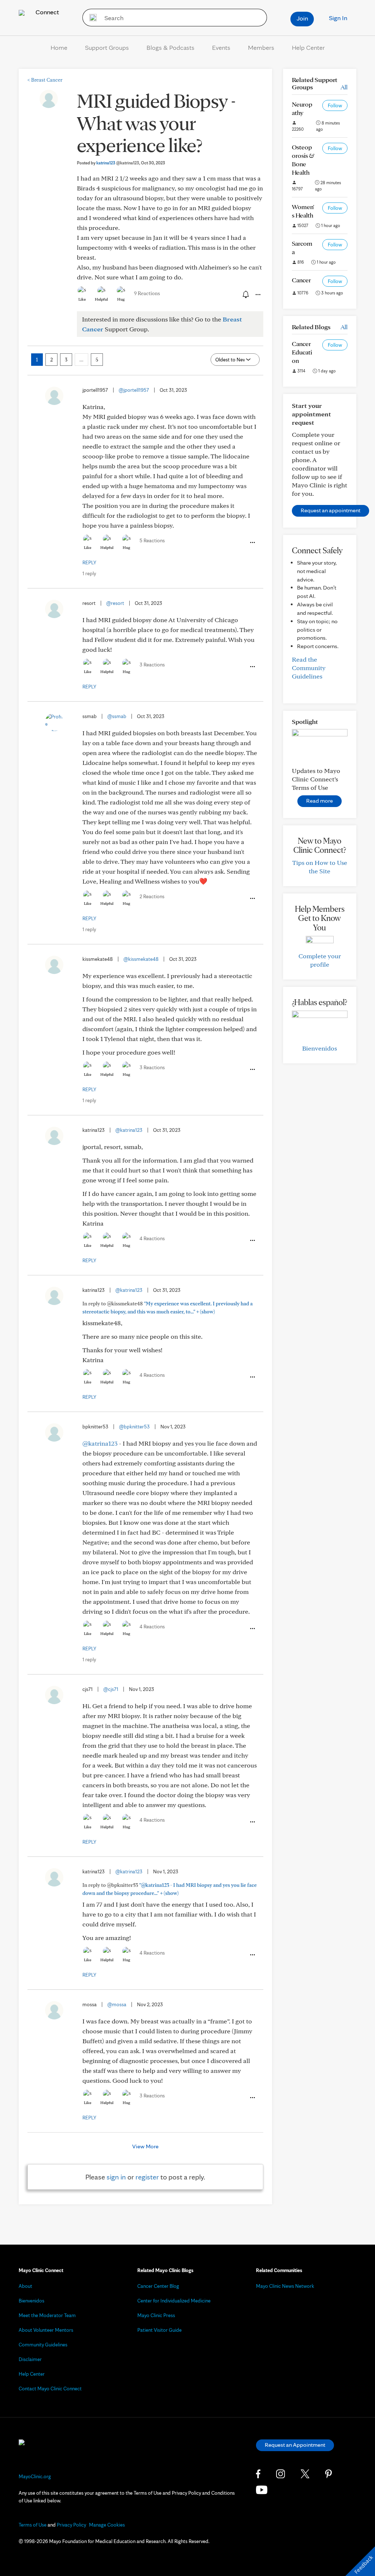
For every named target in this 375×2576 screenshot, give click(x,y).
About (25, 2286)
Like (82, 299)
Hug (121, 299)
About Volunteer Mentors (46, 2330)
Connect (47, 12)
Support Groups (107, 47)
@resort (115, 603)
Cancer (301, 280)
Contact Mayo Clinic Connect (50, 2389)
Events (221, 47)
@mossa (117, 2004)
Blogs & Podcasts (170, 47)
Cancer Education (302, 352)
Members (261, 47)
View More (145, 2146)
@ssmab (117, 716)
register (147, 2177)
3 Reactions (152, 665)
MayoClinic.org (35, 2476)
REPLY (89, 562)
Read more (320, 801)
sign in (116, 2177)
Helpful (101, 299)
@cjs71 (111, 1689)
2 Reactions (152, 896)
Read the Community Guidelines (309, 668)
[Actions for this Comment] (252, 543)
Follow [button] (335, 105)
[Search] (91, 18)
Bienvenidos (320, 1048)
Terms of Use (33, 2525)
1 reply (89, 573)
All (344, 87)
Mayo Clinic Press (156, 2315)
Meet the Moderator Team (47, 2315)
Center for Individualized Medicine (174, 2301)
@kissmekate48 (141, 959)
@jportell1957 (134, 390)
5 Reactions (152, 540)
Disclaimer (30, 2359)
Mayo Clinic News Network (285, 2286)
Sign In (338, 18)
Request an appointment (331, 510)
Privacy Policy (71, 2525)
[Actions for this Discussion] (257, 295)
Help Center (308, 47)
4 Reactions (152, 1238)
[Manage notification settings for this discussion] (245, 294)
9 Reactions (147, 293)
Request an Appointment (295, 2445)
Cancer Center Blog (158, 2286)
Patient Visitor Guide (159, 2330)
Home (59, 47)
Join (302, 18)
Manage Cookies (107, 2525)
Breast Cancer (45, 80)
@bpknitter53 (134, 1427)
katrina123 (118, 163)
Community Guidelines (43, 2345)
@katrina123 (129, 1130)
